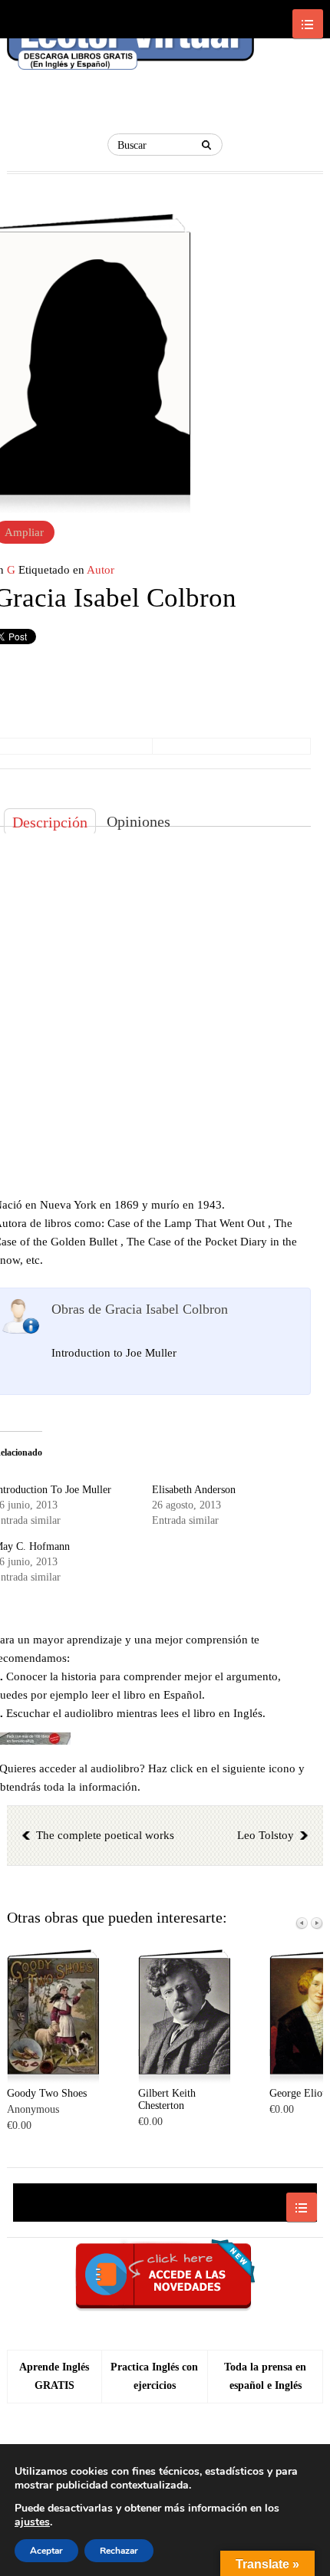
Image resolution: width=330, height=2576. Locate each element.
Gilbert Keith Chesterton (167, 2099)
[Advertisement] (165, 1012)
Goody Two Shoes (47, 2093)
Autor (101, 570)
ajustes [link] (32, 2522)
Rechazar (119, 2551)
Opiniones (139, 821)
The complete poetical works (105, 1835)
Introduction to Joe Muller (114, 1353)
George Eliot (297, 2093)
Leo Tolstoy (266, 1835)
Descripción (50, 822)
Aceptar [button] (46, 2551)
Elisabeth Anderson (194, 1490)
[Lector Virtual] (130, 48)
